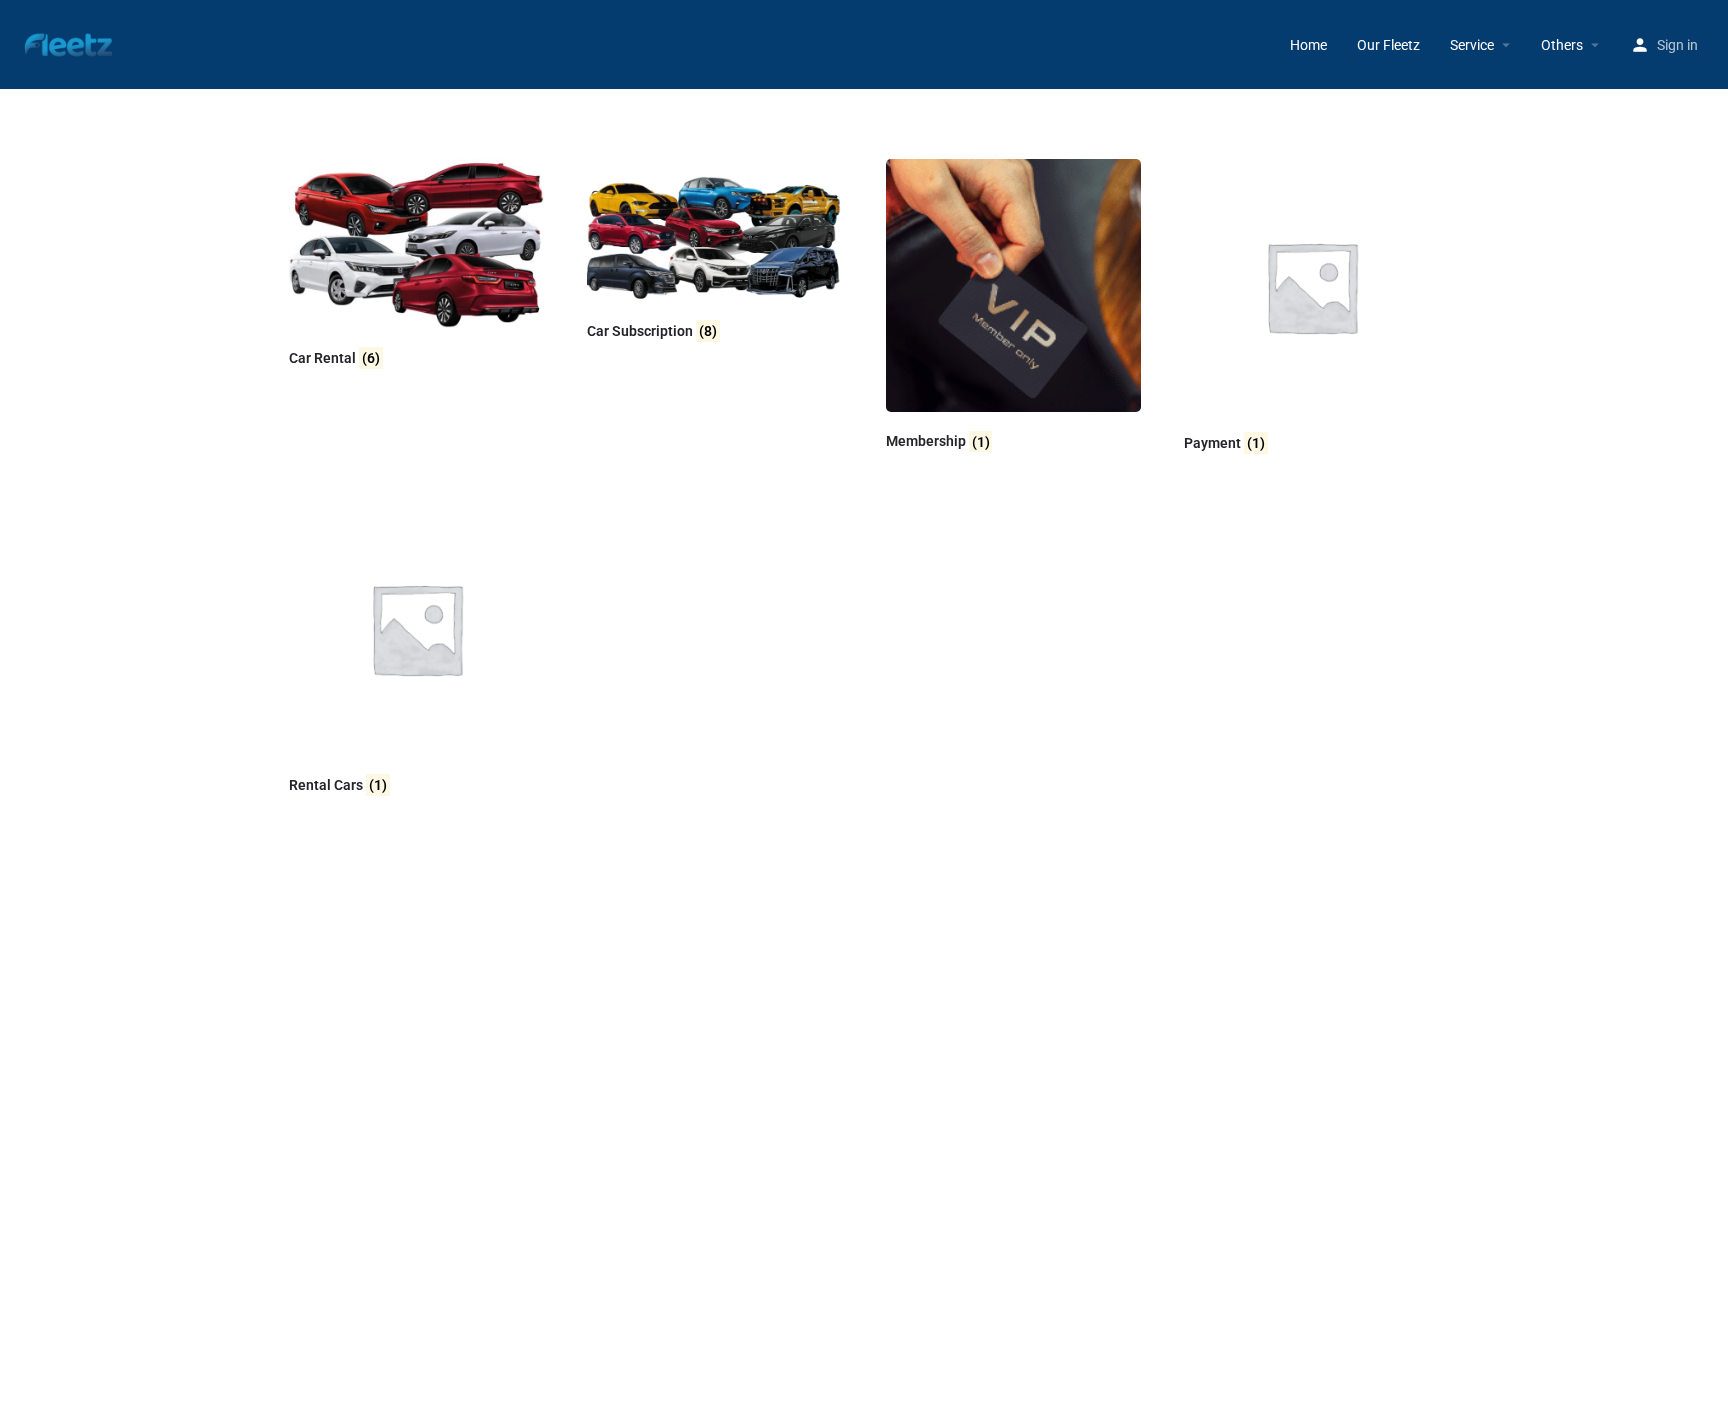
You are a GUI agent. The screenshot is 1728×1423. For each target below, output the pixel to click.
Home (1308, 45)
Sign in (1677, 45)
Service (1472, 45)
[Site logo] (71, 43)
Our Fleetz (1388, 45)
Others (1562, 45)
